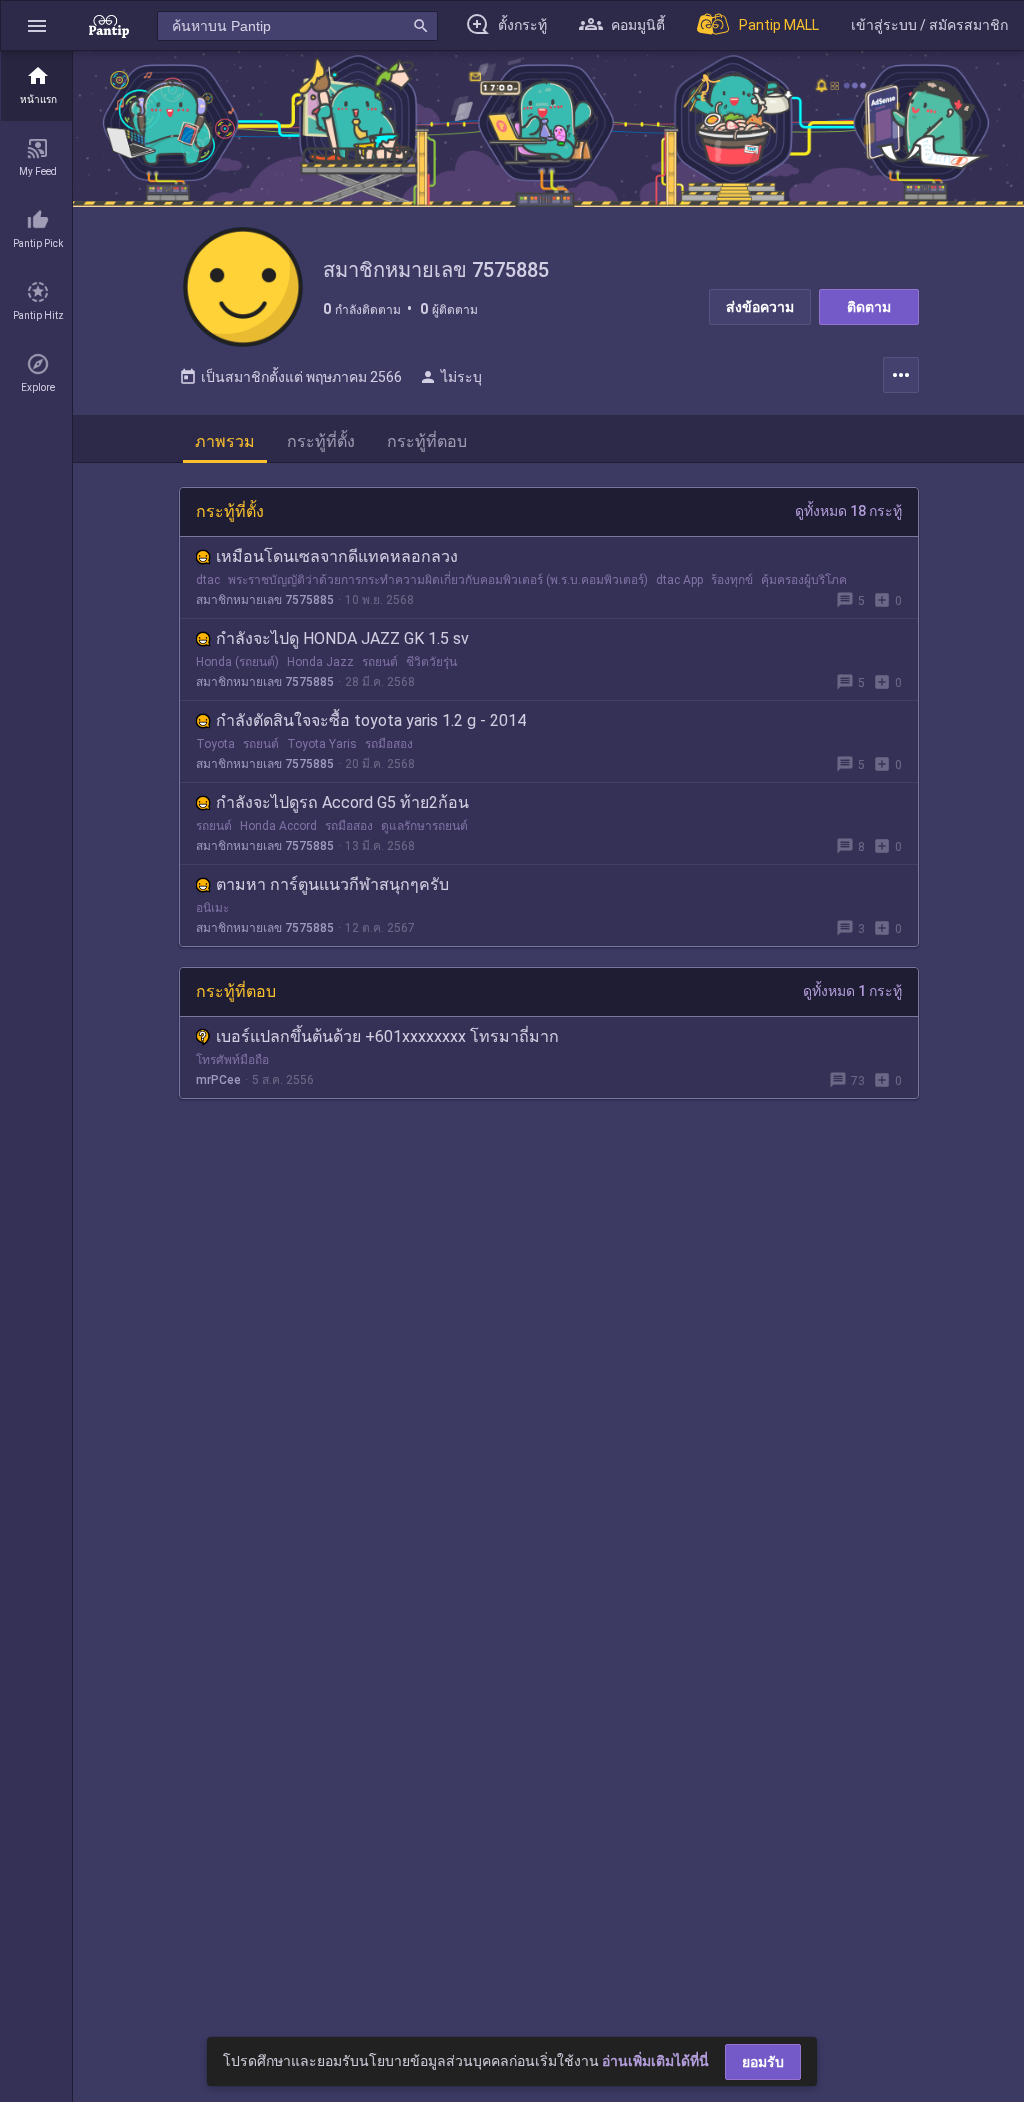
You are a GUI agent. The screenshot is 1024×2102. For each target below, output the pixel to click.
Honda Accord (278, 826)
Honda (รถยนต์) (237, 662)
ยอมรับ (763, 2062)
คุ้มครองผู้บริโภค (804, 580)
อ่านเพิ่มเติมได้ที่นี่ (655, 2061)
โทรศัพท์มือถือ (232, 1060)
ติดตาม (869, 307)
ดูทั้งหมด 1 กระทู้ (852, 991)
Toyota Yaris (322, 744)
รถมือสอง (389, 744)
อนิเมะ (212, 908)
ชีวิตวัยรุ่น (431, 662)
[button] (37, 25)
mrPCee (218, 1080)
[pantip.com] (109, 25)
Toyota (215, 744)
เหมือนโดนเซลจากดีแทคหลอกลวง (337, 556)
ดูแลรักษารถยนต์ (424, 826)
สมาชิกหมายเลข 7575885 (265, 600)
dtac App (679, 580)
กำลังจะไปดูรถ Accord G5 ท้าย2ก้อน (342, 802)
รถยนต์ (380, 662)
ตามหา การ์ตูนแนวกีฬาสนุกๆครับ (332, 884)
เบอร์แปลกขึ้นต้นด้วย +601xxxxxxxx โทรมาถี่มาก (387, 1036)
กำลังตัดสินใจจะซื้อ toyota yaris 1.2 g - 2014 (371, 720)
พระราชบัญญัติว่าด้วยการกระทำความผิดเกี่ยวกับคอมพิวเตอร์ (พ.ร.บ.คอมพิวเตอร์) (438, 580)
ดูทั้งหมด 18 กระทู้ (848, 511)
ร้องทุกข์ (732, 580)
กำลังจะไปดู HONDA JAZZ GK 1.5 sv (342, 638)
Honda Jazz (320, 662)
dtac (208, 580)
